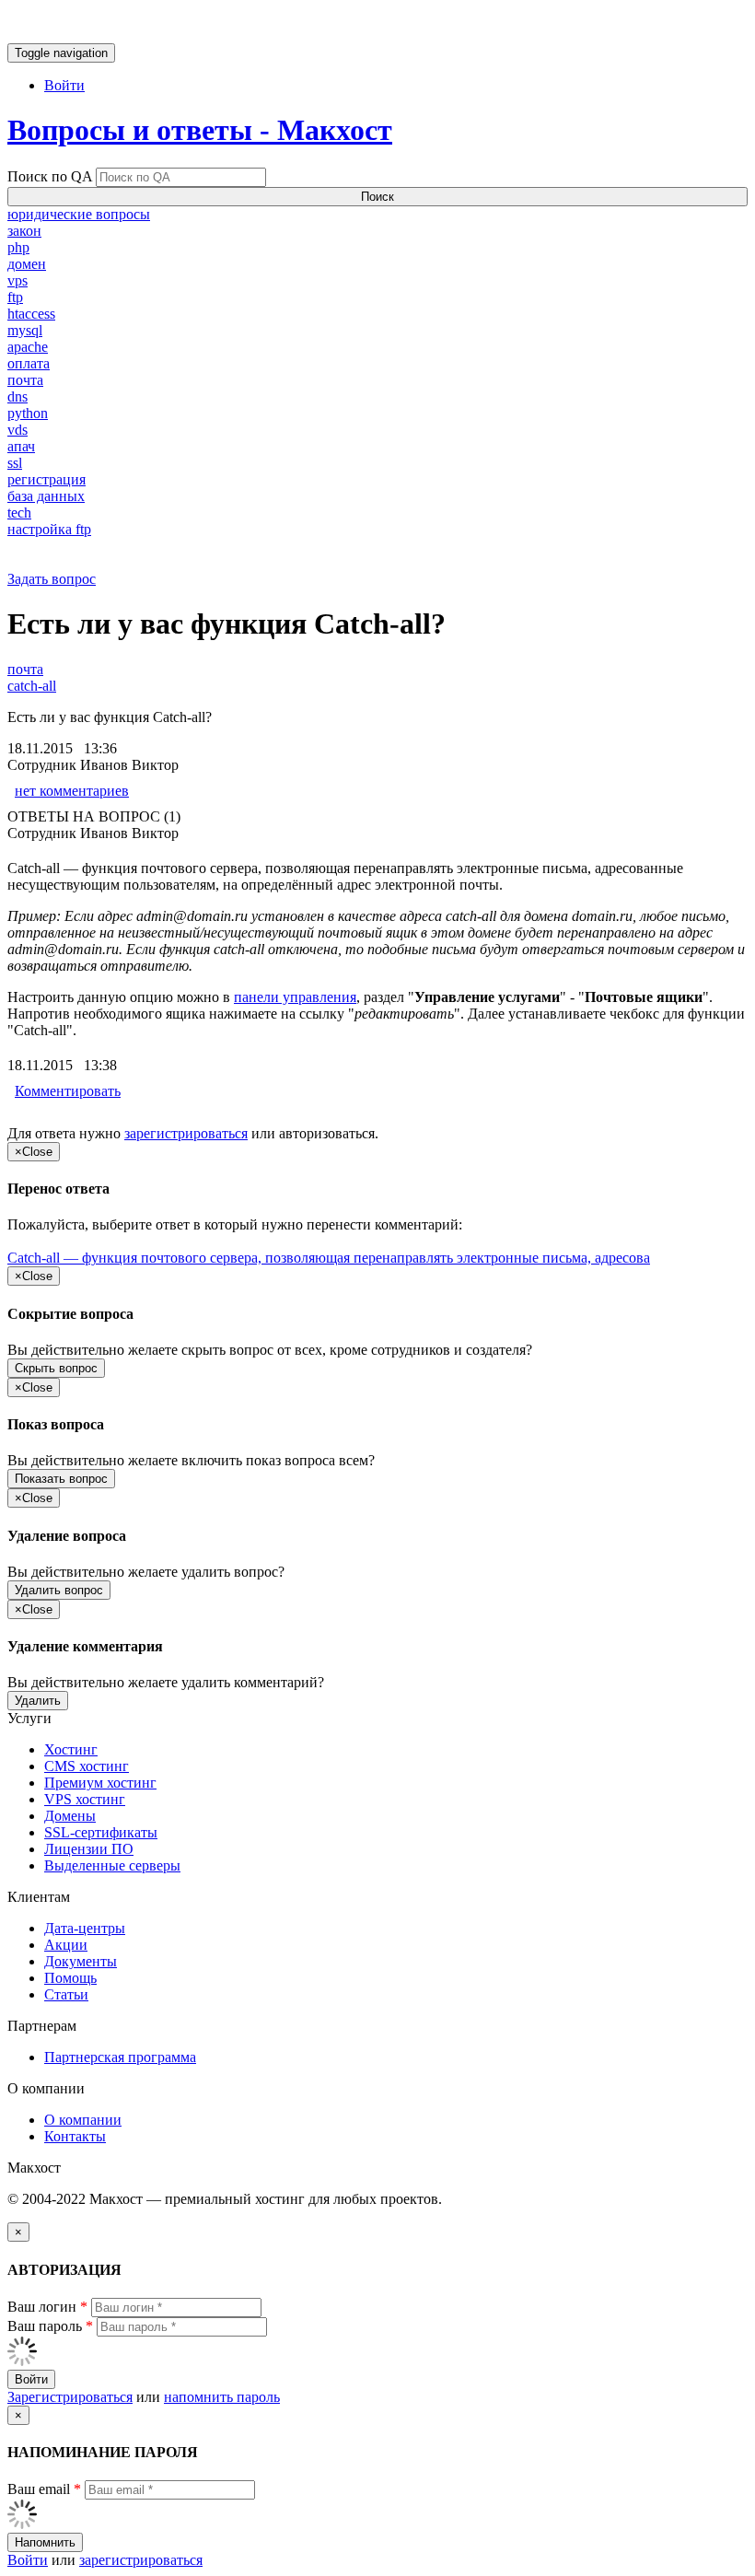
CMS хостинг (87, 1766)
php (18, 247)
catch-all (32, 686)
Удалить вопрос (59, 1590)
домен (27, 264)
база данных (46, 496)
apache (28, 347)
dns (17, 396)
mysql (25, 330)
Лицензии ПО (89, 1849)
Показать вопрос (61, 1479)
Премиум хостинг (100, 1783)
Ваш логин (47, 2307)
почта (25, 380)
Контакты (75, 2136)
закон (24, 231)
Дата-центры (85, 1928)
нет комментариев (72, 791)
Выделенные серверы (112, 1865)
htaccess (31, 314)
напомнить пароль (222, 2397)
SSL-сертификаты (101, 1832)
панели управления (295, 997)
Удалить (38, 1701)
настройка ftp (49, 529)
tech (19, 513)
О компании (83, 2120)
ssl (15, 463)
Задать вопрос (52, 579)
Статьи (66, 1994)
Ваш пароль (50, 2326)
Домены (70, 1816)
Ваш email (44, 2489)
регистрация (46, 479)
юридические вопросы (79, 214)
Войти (64, 85)
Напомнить (45, 2542)
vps (17, 280)
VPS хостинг (85, 1799)
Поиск (377, 197)
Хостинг (71, 1749)
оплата (29, 363)
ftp (15, 297)
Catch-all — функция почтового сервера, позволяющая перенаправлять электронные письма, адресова (329, 1258)
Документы (81, 1961)
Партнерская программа (120, 2057)
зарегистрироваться (186, 1133)
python (28, 413)
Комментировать (68, 1091)
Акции (66, 1945)
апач (21, 446)
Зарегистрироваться (70, 2397)
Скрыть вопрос (56, 1368)
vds (17, 430)
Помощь (70, 1978)
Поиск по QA (50, 176)
